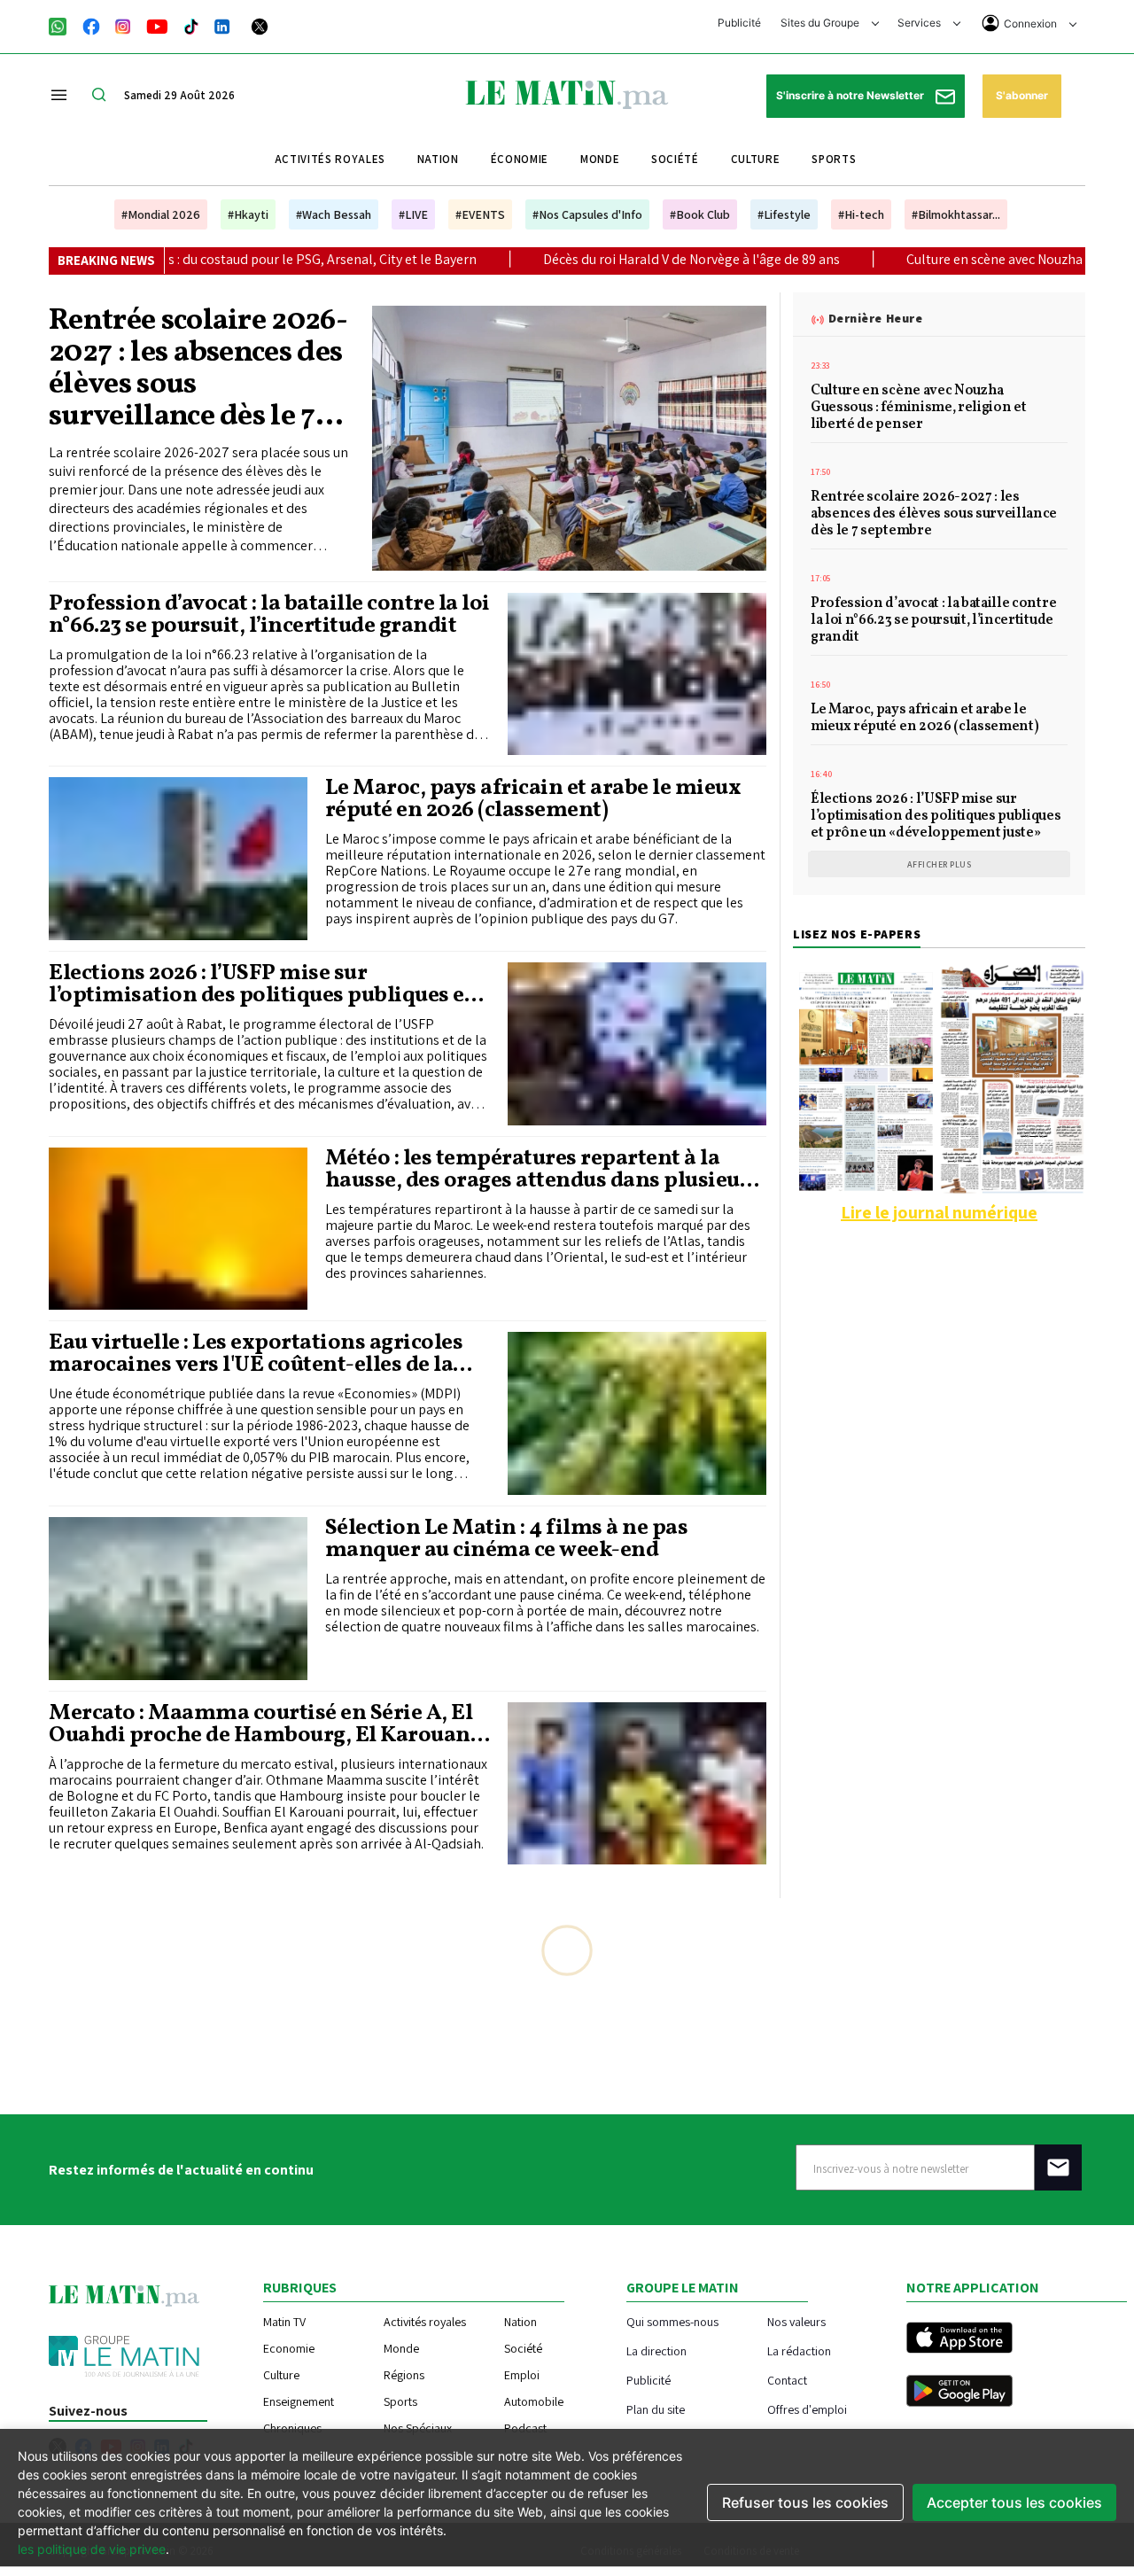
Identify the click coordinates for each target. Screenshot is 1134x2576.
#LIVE (413, 214)
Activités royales (330, 159)
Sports (834, 159)
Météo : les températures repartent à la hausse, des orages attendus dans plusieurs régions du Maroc (543, 1170)
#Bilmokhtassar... (956, 214)
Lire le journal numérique (939, 1212)
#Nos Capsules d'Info (587, 214)
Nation (438, 159)
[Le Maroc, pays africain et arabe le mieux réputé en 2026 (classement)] (178, 859)
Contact (787, 2380)
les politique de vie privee (92, 2549)
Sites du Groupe (821, 23)
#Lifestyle (784, 214)
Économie (520, 159)
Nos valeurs (796, 2321)
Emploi (522, 2375)
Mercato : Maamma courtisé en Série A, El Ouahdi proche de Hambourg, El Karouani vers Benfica (263, 1724)
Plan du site (656, 2409)
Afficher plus (940, 864)
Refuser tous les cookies (805, 2502)
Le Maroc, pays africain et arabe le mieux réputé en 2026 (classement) (533, 799)
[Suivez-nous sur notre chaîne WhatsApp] (63, 25)
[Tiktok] (191, 25)
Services (920, 23)
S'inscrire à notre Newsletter (851, 95)
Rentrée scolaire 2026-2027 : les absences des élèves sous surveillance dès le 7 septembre (198, 370)
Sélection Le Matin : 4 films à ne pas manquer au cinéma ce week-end (507, 1539)
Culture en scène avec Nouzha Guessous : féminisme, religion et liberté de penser (918, 409)
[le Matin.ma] (567, 93)
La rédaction (799, 2350)
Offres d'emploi (807, 2409)
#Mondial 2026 (161, 214)
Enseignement (299, 2401)
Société (675, 159)
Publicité (739, 23)
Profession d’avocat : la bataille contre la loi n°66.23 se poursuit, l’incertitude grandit (269, 615)
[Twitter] (260, 25)
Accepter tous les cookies (1014, 2502)
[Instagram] (123, 25)
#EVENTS (480, 214)
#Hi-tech (861, 214)
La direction (656, 2350)
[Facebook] (91, 25)
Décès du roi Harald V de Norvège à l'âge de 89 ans (528, 259)
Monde (600, 159)
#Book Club (700, 214)
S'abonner (1022, 95)
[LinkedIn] (222, 25)
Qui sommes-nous (672, 2321)
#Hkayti (248, 214)
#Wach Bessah (334, 214)
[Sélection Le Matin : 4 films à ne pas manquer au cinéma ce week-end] (178, 1599)
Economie (289, 2348)
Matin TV (284, 2322)
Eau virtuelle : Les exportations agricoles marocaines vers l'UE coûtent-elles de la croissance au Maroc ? (256, 1354)
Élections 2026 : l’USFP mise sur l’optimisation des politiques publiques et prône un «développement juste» (260, 984)
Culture (756, 159)
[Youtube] (157, 25)
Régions (404, 2375)
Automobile (534, 2401)
